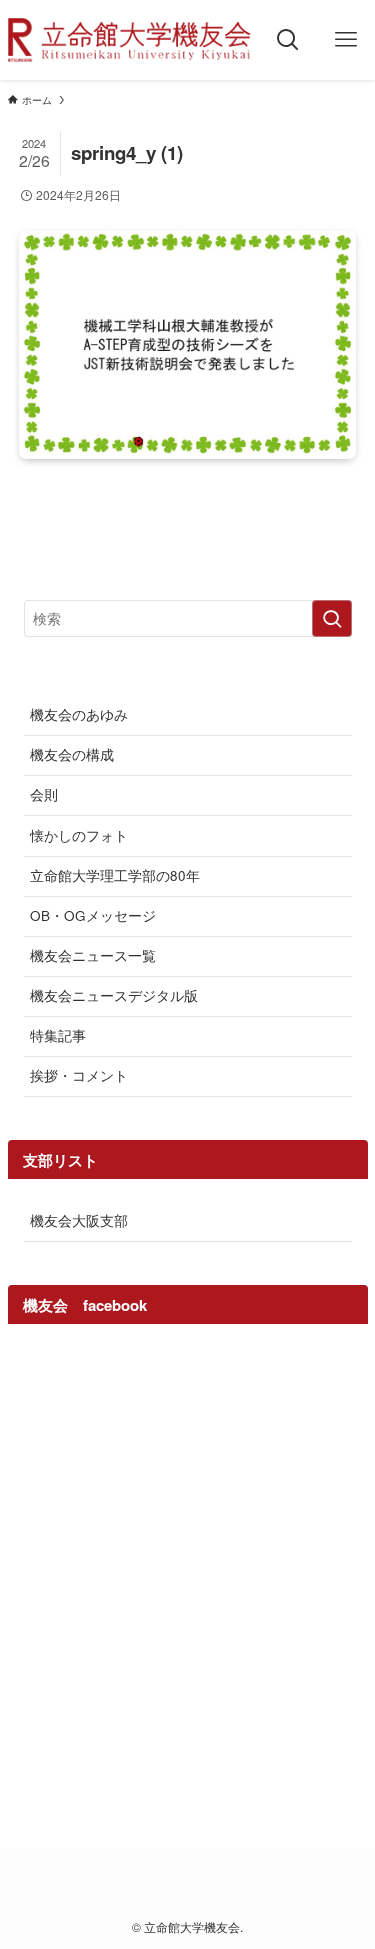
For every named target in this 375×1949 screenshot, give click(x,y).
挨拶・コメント (79, 1075)
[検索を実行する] (332, 618)
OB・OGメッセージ (93, 915)
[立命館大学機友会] (130, 40)
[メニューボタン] (346, 40)
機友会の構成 (72, 754)
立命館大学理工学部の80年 (115, 875)
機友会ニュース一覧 (93, 955)
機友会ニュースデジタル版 (114, 995)
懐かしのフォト (79, 835)
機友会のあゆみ (79, 714)
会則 (44, 794)
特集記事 (58, 1035)
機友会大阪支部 (79, 1220)
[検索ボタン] (288, 40)
